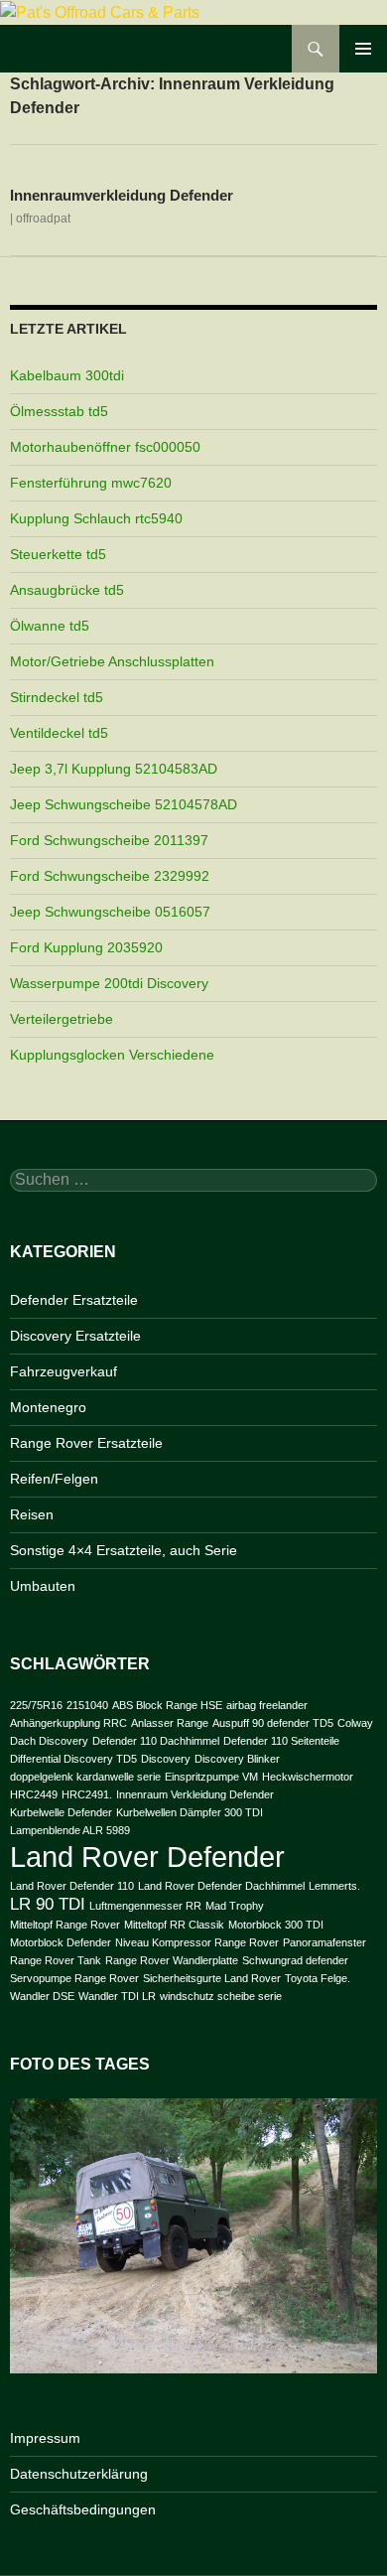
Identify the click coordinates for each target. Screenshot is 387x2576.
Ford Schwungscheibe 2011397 (109, 840)
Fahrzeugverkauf (64, 1371)
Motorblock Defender (61, 1942)
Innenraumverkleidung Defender (122, 195)
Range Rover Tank (56, 1960)
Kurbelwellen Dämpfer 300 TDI (190, 1812)
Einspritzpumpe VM (211, 1777)
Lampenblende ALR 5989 (70, 1830)
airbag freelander (267, 1705)
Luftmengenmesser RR (145, 1906)
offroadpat (43, 218)
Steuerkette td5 (58, 554)
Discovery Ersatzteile (75, 1336)
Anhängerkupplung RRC (68, 1723)
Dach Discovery (49, 1741)
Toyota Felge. (318, 1978)
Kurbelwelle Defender (61, 1812)
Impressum (45, 2438)
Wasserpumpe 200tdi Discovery (109, 983)
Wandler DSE (42, 1996)
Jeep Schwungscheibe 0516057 (110, 912)
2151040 (87, 1705)
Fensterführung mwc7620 (91, 483)
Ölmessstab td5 (59, 411)
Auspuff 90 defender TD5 (273, 1723)
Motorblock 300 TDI (276, 1925)
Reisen (32, 1514)
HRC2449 (34, 1794)
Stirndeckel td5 (57, 697)
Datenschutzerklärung (79, 2474)
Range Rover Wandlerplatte (172, 1960)
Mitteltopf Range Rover (65, 1925)
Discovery (166, 1759)
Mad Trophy (235, 1906)
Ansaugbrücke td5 (67, 590)
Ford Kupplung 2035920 (86, 947)
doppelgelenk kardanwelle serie (85, 1777)
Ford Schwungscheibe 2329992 (110, 876)
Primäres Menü (363, 49)
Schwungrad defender (295, 1960)
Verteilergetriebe (62, 1019)
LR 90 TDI (48, 1904)
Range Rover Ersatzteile (86, 1443)
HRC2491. (87, 1794)
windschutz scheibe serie (221, 1996)
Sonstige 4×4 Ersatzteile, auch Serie (124, 1550)
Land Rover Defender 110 (72, 1886)
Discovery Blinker (237, 1759)
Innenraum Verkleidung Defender (195, 1794)
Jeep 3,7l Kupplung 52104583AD (114, 769)
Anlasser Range (170, 1723)
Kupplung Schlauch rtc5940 (96, 518)
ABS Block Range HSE (167, 1705)
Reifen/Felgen (54, 1479)
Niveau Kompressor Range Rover (197, 1942)
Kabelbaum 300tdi (67, 375)
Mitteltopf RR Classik (174, 1925)
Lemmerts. (334, 1886)
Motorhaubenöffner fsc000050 (105, 447)
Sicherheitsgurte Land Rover (212, 1978)
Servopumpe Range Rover (74, 1978)
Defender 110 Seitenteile (281, 1741)
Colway (355, 1723)
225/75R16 (36, 1705)
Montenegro (48, 1407)
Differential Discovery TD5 (73, 1759)
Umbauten (43, 1586)
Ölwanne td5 (50, 626)
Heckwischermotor (308, 1777)
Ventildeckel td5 (59, 733)
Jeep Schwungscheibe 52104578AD (124, 804)
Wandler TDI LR (117, 1996)
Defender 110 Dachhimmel (156, 1741)
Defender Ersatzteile (74, 1300)
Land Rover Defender (147, 1857)
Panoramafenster (324, 1942)
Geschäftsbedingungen (83, 2509)
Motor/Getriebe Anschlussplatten (112, 661)
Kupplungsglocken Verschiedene (112, 1055)
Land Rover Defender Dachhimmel (221, 1886)
